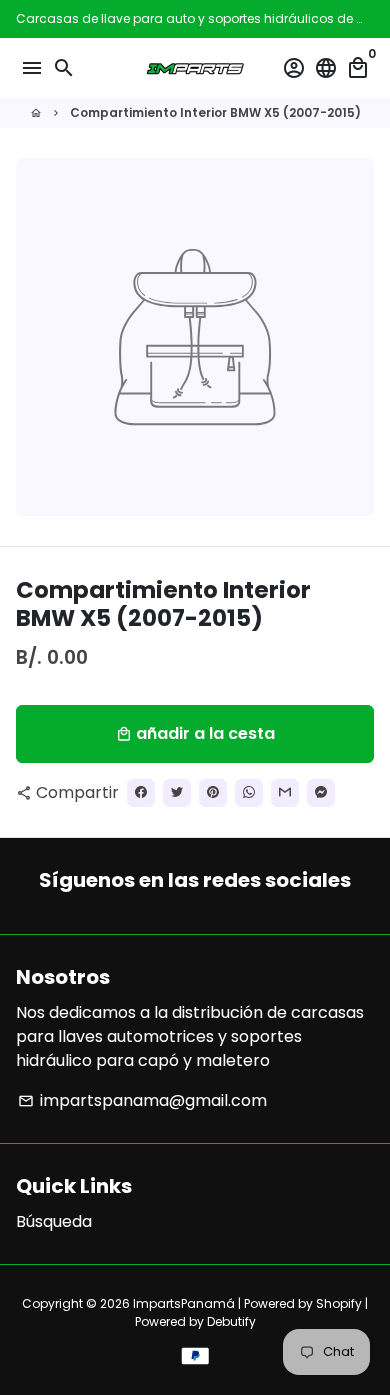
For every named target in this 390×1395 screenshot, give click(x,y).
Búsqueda (54, 1221)
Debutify (231, 1321)
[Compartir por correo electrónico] (285, 793)
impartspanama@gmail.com (142, 1100)
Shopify (339, 1303)
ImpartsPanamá (184, 1303)
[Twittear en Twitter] (177, 793)
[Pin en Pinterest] (213, 793)
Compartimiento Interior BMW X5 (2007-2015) (215, 112)
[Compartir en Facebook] (141, 793)
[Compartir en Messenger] (321, 793)
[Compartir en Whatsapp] (249, 793)
